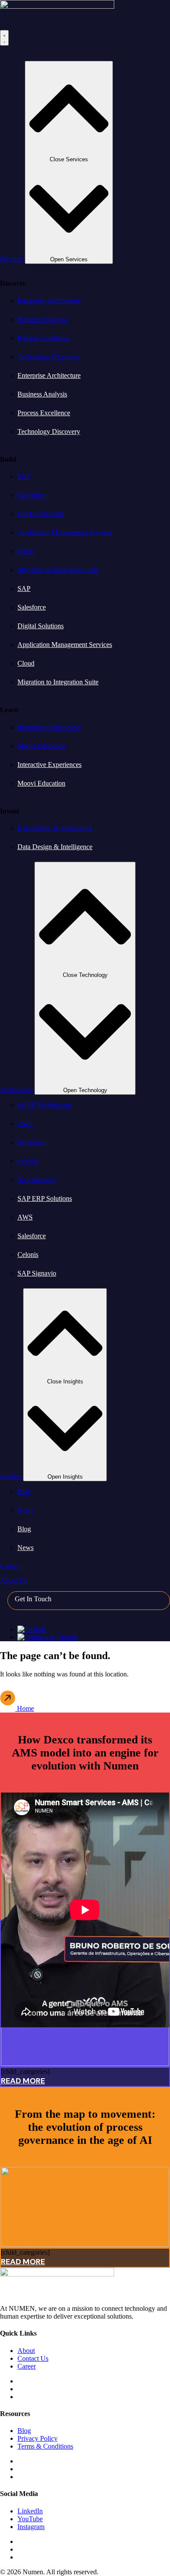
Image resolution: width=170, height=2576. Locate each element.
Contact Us (33, 2358)
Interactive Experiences (49, 727)
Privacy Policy (37, 2438)
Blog (24, 1491)
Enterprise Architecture (49, 301)
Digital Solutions (41, 514)
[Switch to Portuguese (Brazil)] (48, 1637)
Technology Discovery (49, 357)
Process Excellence (44, 338)
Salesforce (32, 495)
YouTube (30, 2519)
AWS (25, 1124)
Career (27, 2366)
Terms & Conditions (45, 2446)
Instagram (31, 2527)
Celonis (28, 1161)
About (26, 2351)
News (25, 1510)
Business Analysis (42, 319)
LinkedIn (30, 2511)
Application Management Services (65, 532)
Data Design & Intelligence (55, 828)
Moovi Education (41, 746)
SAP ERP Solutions (45, 1105)
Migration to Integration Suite (58, 570)
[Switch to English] (31, 1629)
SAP (24, 476)
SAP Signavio (37, 1180)
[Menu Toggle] (4, 38)
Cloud (26, 551)
